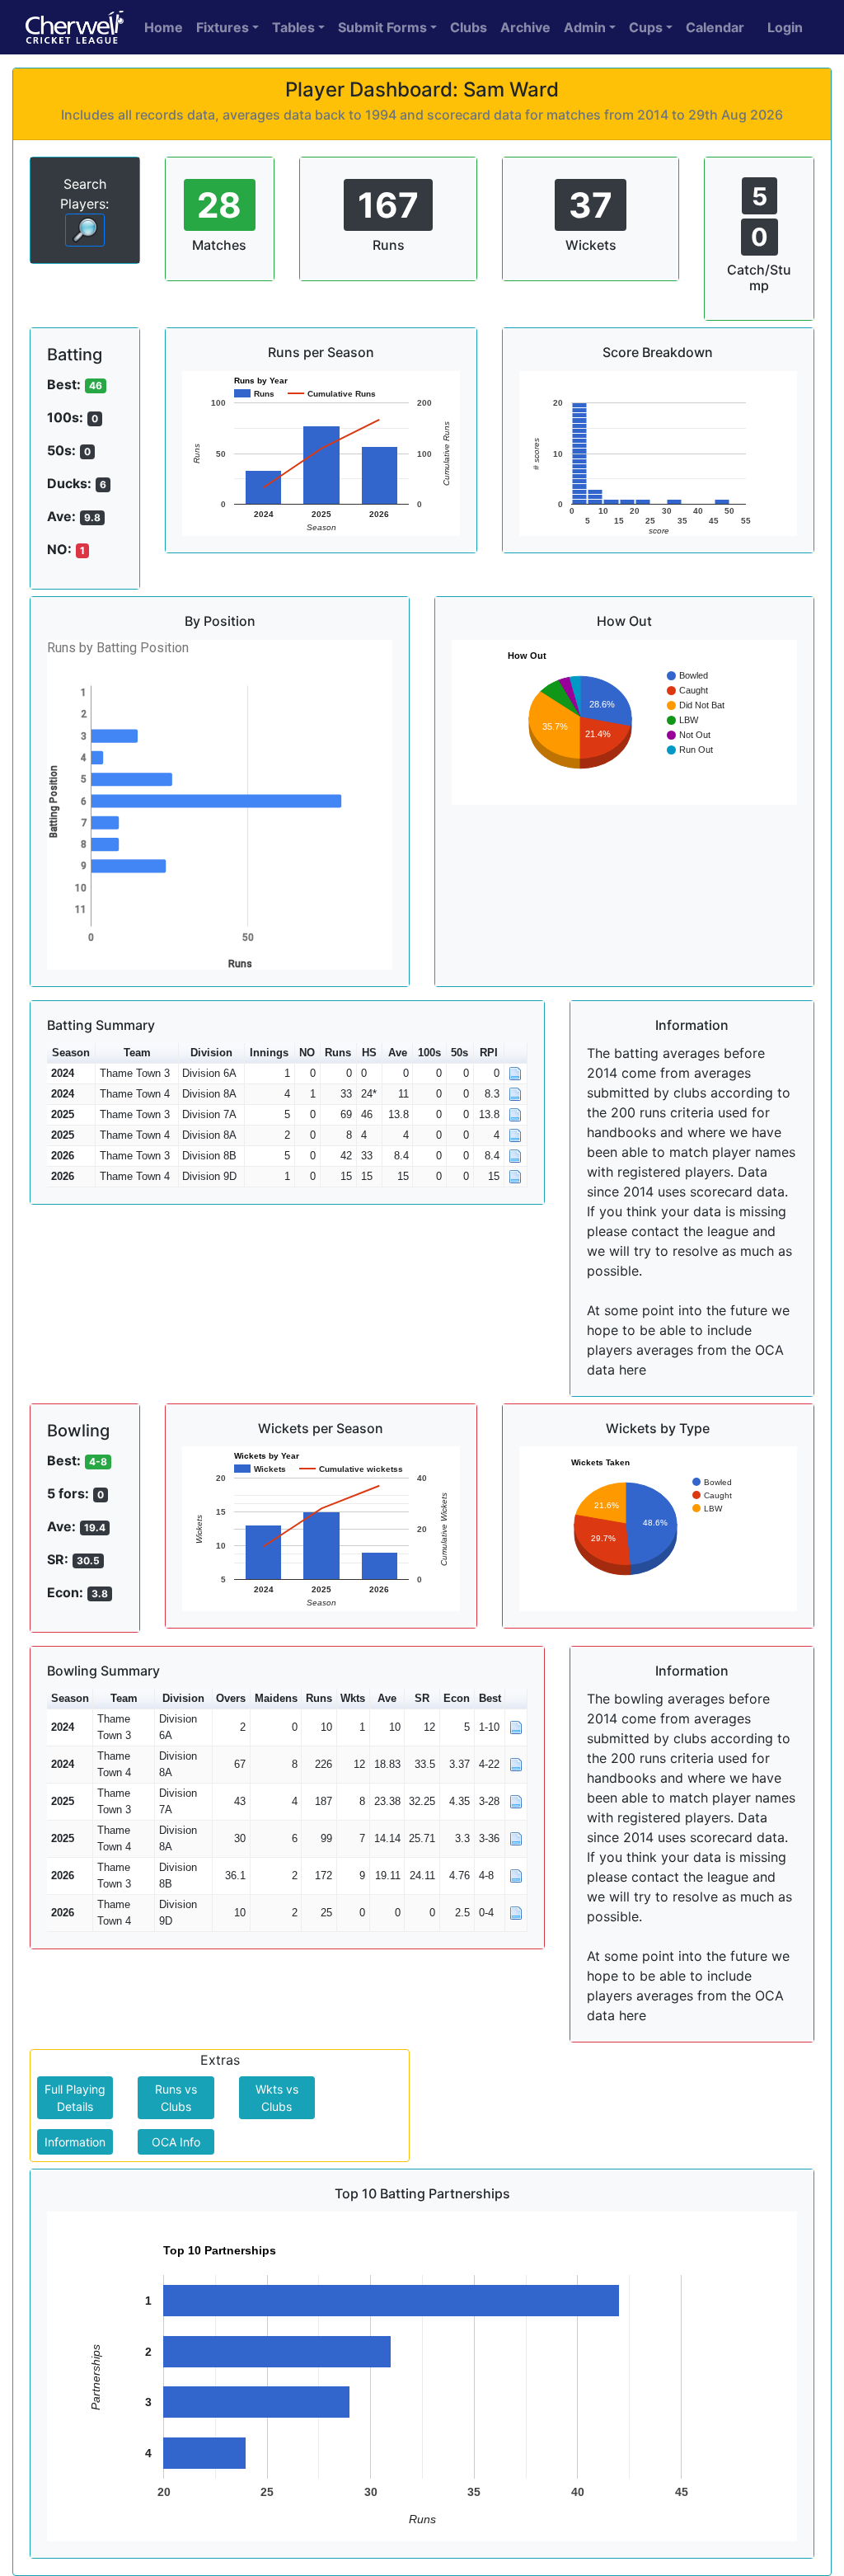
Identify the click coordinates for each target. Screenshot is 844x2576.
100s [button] (429, 1053)
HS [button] (369, 1053)
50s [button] (460, 1053)
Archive (525, 27)
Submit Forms (382, 27)
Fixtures (223, 27)
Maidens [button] (276, 1698)
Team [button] (137, 1053)
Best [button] (490, 1698)
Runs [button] (338, 1053)
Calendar (715, 27)
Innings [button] (269, 1053)
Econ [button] (457, 1698)
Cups (646, 27)
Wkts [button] (353, 1698)
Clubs (469, 27)
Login (785, 27)
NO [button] (307, 1053)
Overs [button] (231, 1698)
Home (164, 27)
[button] (516, 1053)
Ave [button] (398, 1053)
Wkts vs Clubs (277, 2098)
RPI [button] (489, 1053)
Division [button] (211, 1053)
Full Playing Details (75, 2098)
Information (75, 2142)
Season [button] (71, 1053)
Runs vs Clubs (176, 2098)
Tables (293, 27)
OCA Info (176, 2142)
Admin (585, 27)
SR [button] (422, 1698)
